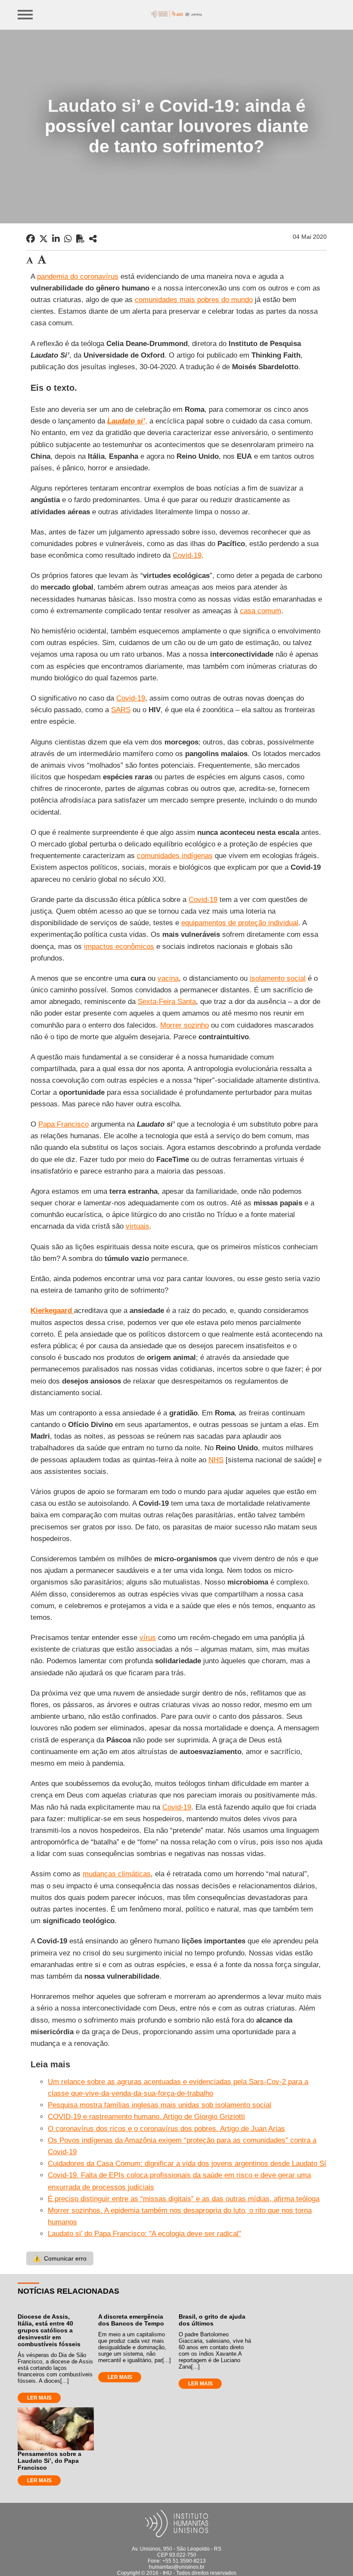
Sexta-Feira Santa (167, 1002)
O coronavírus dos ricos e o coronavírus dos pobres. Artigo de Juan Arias (166, 2129)
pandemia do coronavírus (78, 276)
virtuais (138, 1226)
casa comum (260, 611)
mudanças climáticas (117, 1874)
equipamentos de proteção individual (240, 923)
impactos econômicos (119, 947)
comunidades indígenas (175, 856)
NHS (216, 1460)
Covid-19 (187, 555)
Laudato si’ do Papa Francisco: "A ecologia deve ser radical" (144, 2234)
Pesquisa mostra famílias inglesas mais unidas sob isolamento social (159, 2105)
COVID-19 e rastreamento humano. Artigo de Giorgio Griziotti (146, 2117)
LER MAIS (39, 2398)
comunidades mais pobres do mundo (194, 300)
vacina (168, 978)
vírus (148, 1638)
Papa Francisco (63, 1124)
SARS (121, 710)
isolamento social (278, 978)
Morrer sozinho (184, 1025)
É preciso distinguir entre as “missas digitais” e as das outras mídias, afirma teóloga (184, 2199)
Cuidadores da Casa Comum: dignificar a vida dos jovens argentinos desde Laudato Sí (187, 2164)
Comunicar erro (60, 2258)
